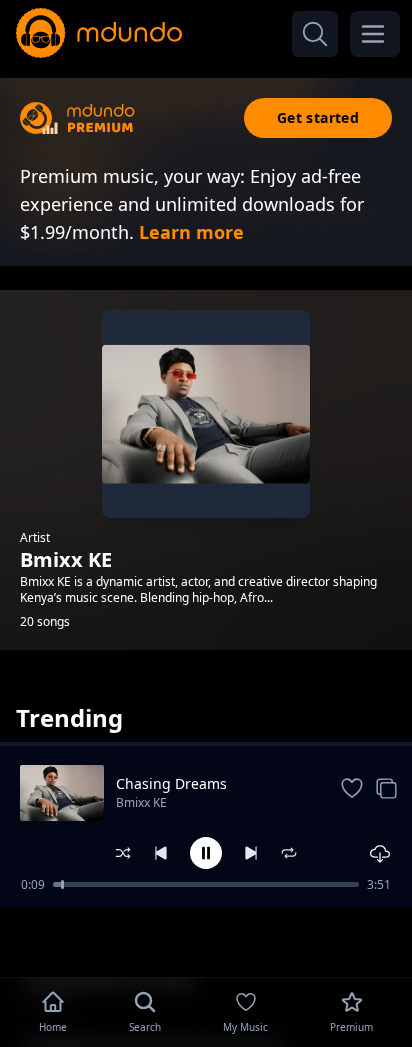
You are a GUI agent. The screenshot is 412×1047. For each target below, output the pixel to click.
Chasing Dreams (171, 783)
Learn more (191, 232)
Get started (318, 117)
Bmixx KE (141, 802)
